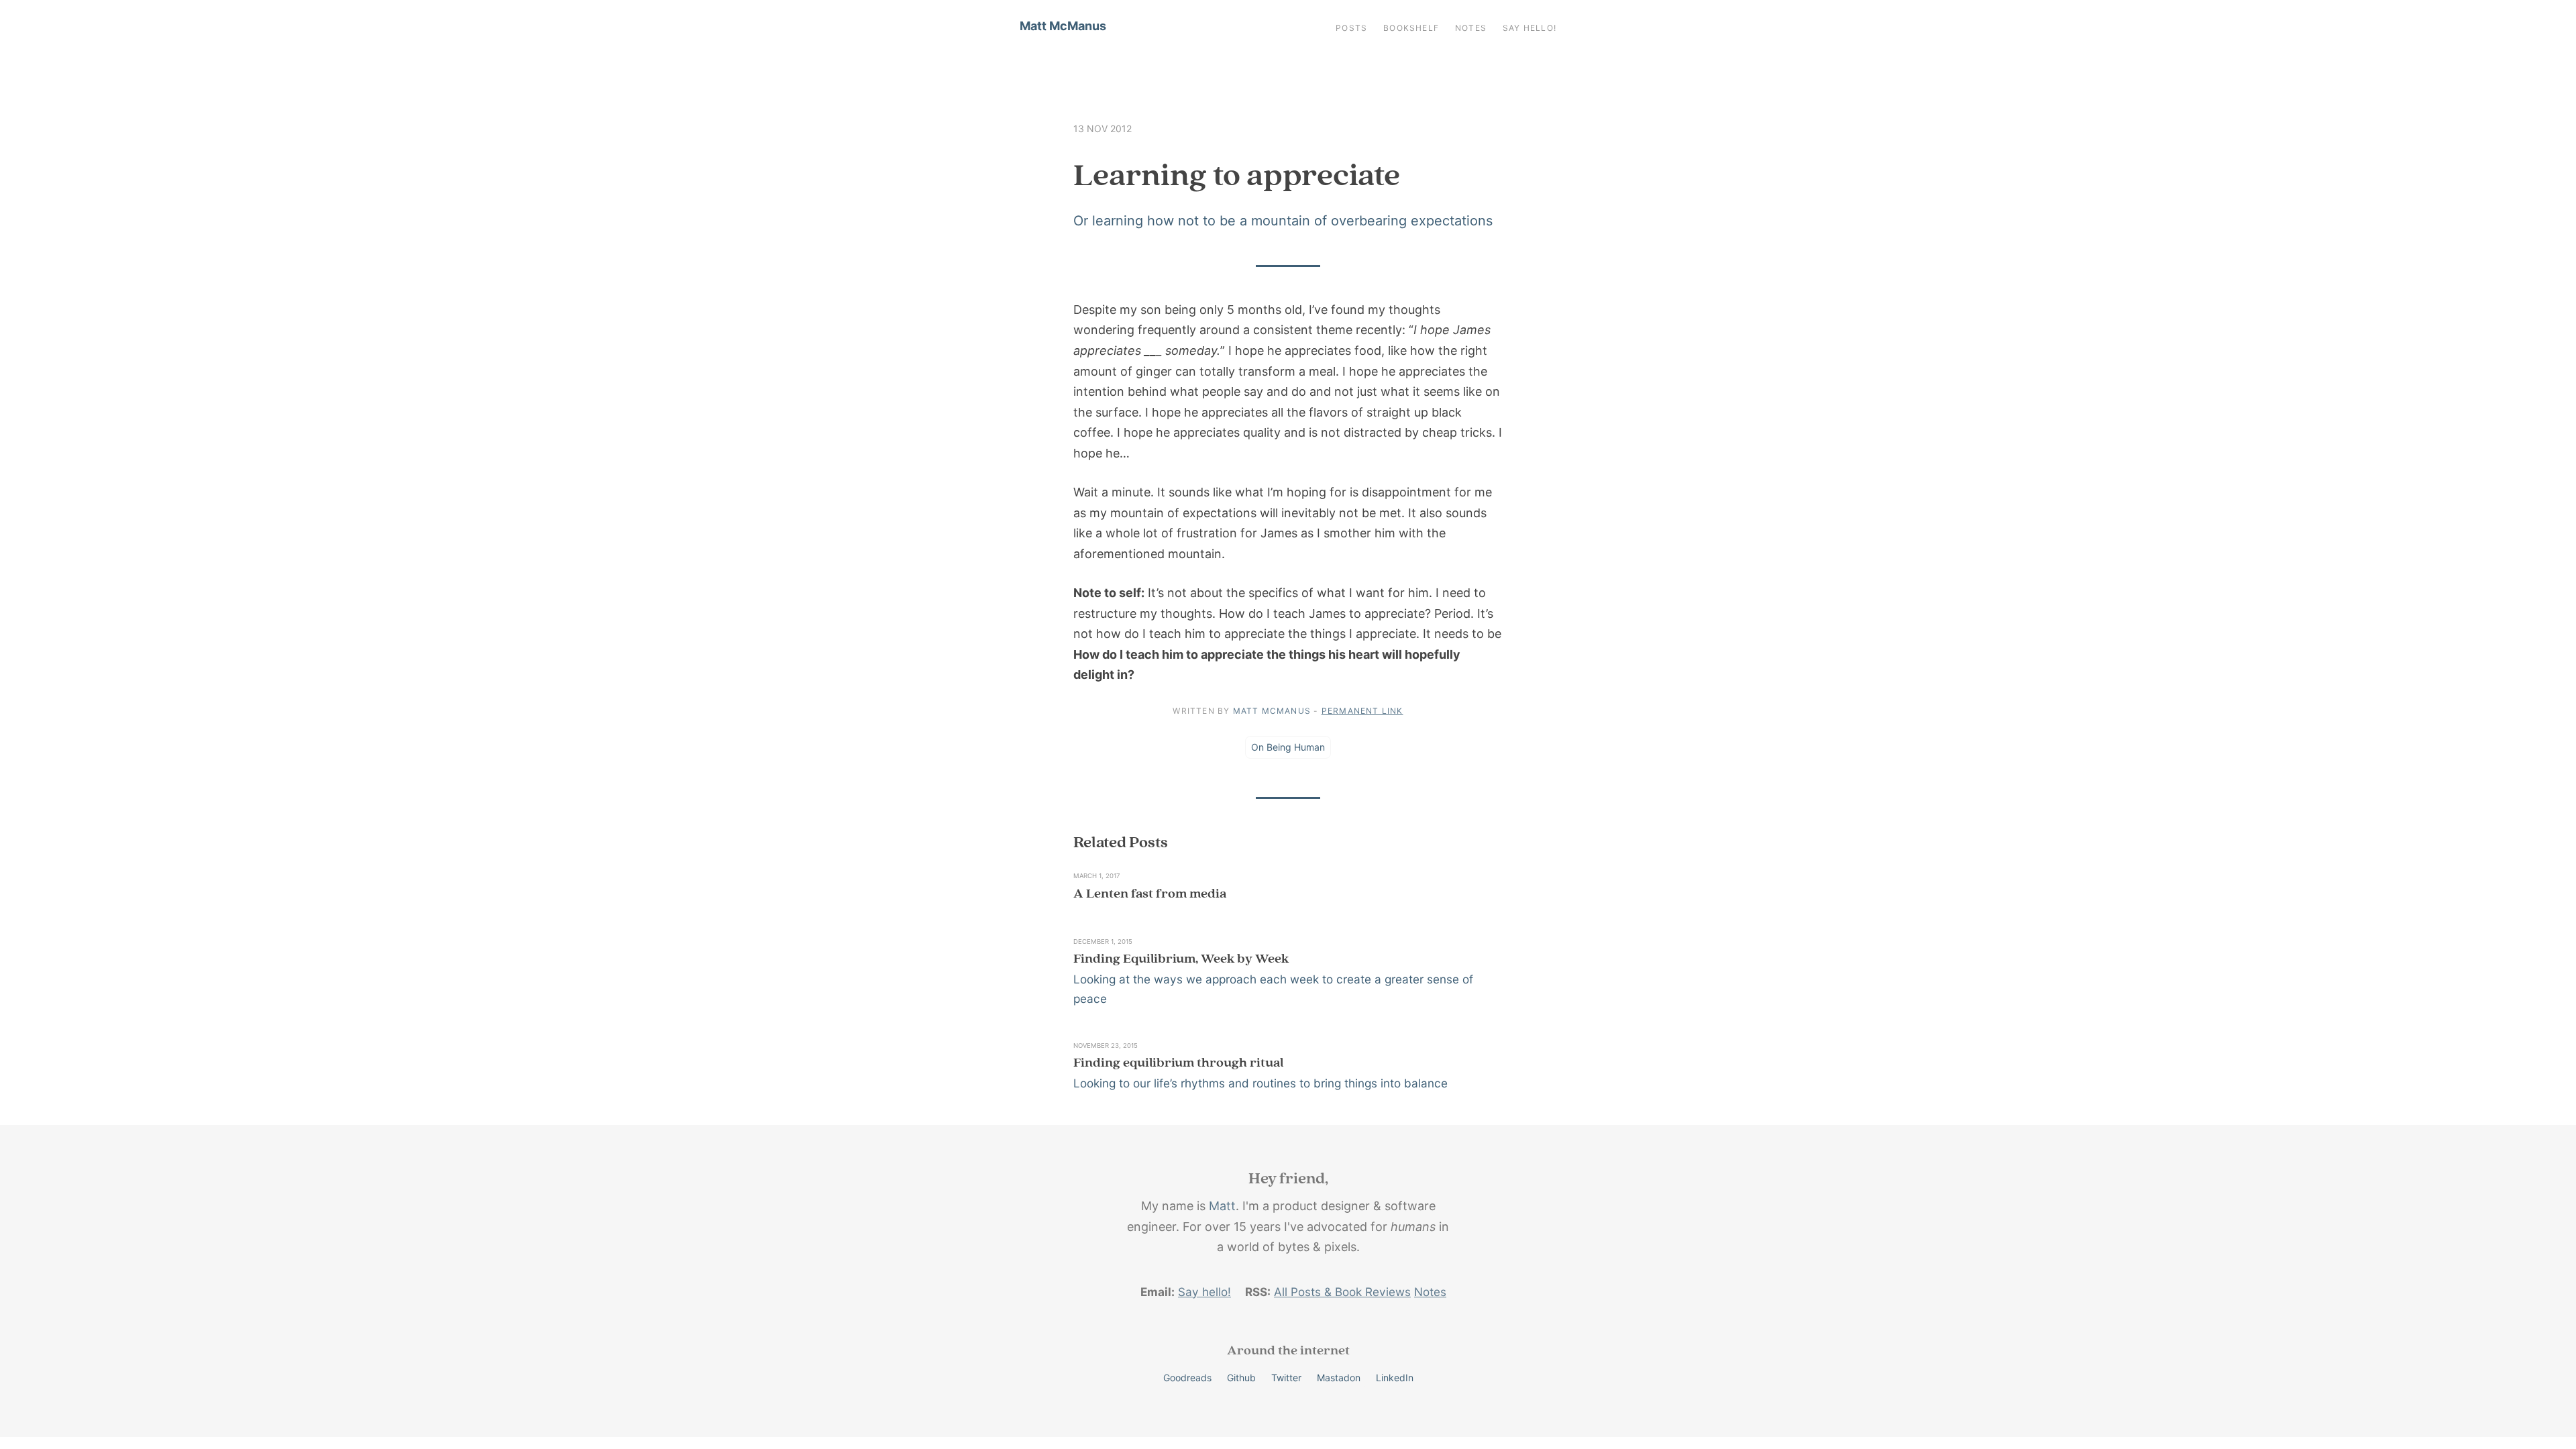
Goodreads (1187, 1378)
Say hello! (1204, 1292)
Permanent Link (1362, 711)
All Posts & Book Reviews (1342, 1292)
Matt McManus (1063, 26)
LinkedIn (1395, 1378)
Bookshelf (1411, 28)
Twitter (1286, 1378)
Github (1241, 1378)
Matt (1222, 1206)
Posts (1351, 28)
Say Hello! (1529, 28)
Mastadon (1339, 1378)
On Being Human (1288, 747)
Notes (1471, 28)
